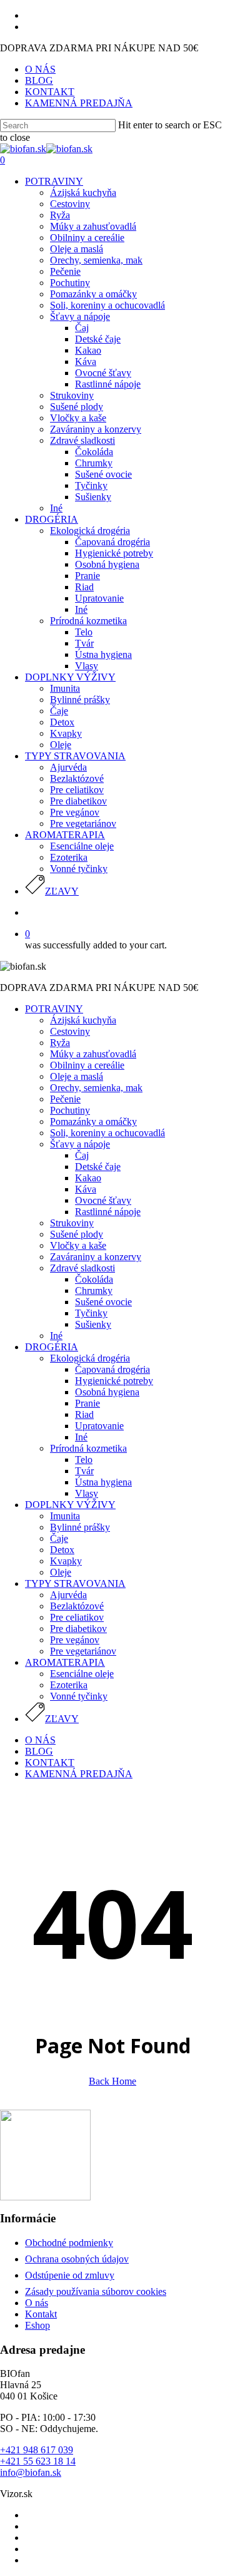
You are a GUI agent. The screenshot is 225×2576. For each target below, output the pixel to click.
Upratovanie (99, 1426)
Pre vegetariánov (83, 1651)
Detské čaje (98, 1167)
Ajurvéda (68, 1595)
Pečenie (65, 1099)
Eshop (37, 2325)
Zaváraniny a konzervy (96, 1257)
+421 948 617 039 (37, 2450)
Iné (56, 1336)
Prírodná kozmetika (88, 1448)
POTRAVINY (54, 1009)
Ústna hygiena (103, 1482)
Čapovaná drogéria (112, 1369)
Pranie (87, 1403)
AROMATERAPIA (65, 1662)
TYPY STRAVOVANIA (75, 1583)
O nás (37, 2303)
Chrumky (94, 1291)
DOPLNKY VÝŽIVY (70, 1505)
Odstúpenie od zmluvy (70, 2275)
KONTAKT (50, 1763)
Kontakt (41, 2314)
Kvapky (66, 1561)
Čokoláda (94, 1279)
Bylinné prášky (80, 1527)
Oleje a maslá (77, 1076)
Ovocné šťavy (103, 1200)
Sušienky (93, 1324)
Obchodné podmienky (69, 2243)
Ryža (60, 1043)
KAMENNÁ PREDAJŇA (79, 1774)
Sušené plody (77, 1234)
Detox (62, 1550)
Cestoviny (70, 1031)
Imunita (65, 1516)
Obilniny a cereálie (87, 1065)
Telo (84, 1460)
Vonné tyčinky (79, 1696)
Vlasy (87, 1493)
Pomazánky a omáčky (93, 1121)
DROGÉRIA (52, 1347)
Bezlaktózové (77, 1606)
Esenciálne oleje (82, 1674)
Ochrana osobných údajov (77, 2259)
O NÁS (40, 1740)
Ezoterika (69, 1685)
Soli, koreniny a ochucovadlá (107, 1133)
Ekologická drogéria (90, 1358)
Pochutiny (70, 1110)
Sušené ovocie (103, 1302)
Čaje (59, 1538)
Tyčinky (91, 1313)
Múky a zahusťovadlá (93, 1054)
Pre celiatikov (77, 1617)
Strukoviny (72, 1223)
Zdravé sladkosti (82, 1268)
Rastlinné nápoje (108, 1212)
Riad (84, 1414)
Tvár (84, 1471)
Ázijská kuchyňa (83, 1020)
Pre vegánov (75, 1640)
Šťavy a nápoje (80, 1144)
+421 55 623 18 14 (38, 2461)
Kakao (88, 1178)
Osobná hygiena (107, 1392)
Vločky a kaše (78, 1245)
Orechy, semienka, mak (96, 1088)
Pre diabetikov (78, 1629)
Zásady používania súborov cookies (96, 2291)
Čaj (82, 1155)
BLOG (39, 1751)
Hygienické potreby (114, 1381)
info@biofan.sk (31, 2472)
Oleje (61, 1572)
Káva (86, 1189)
